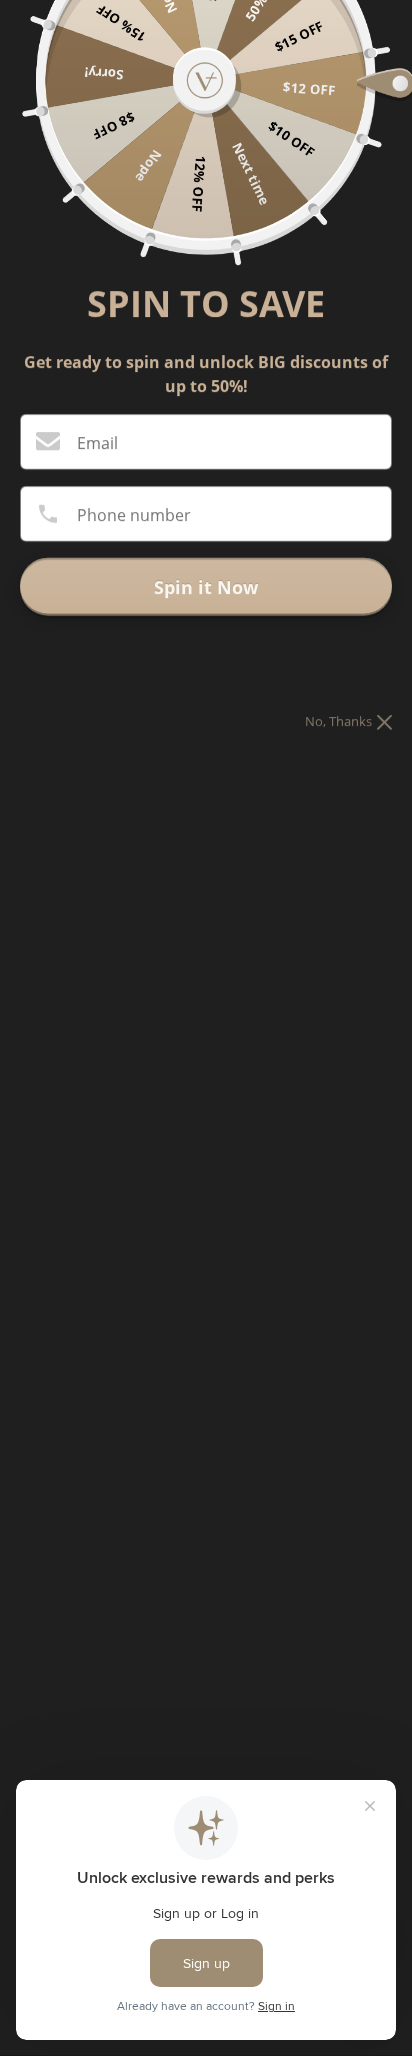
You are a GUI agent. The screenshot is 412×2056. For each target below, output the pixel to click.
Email (97, 443)
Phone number (134, 515)
